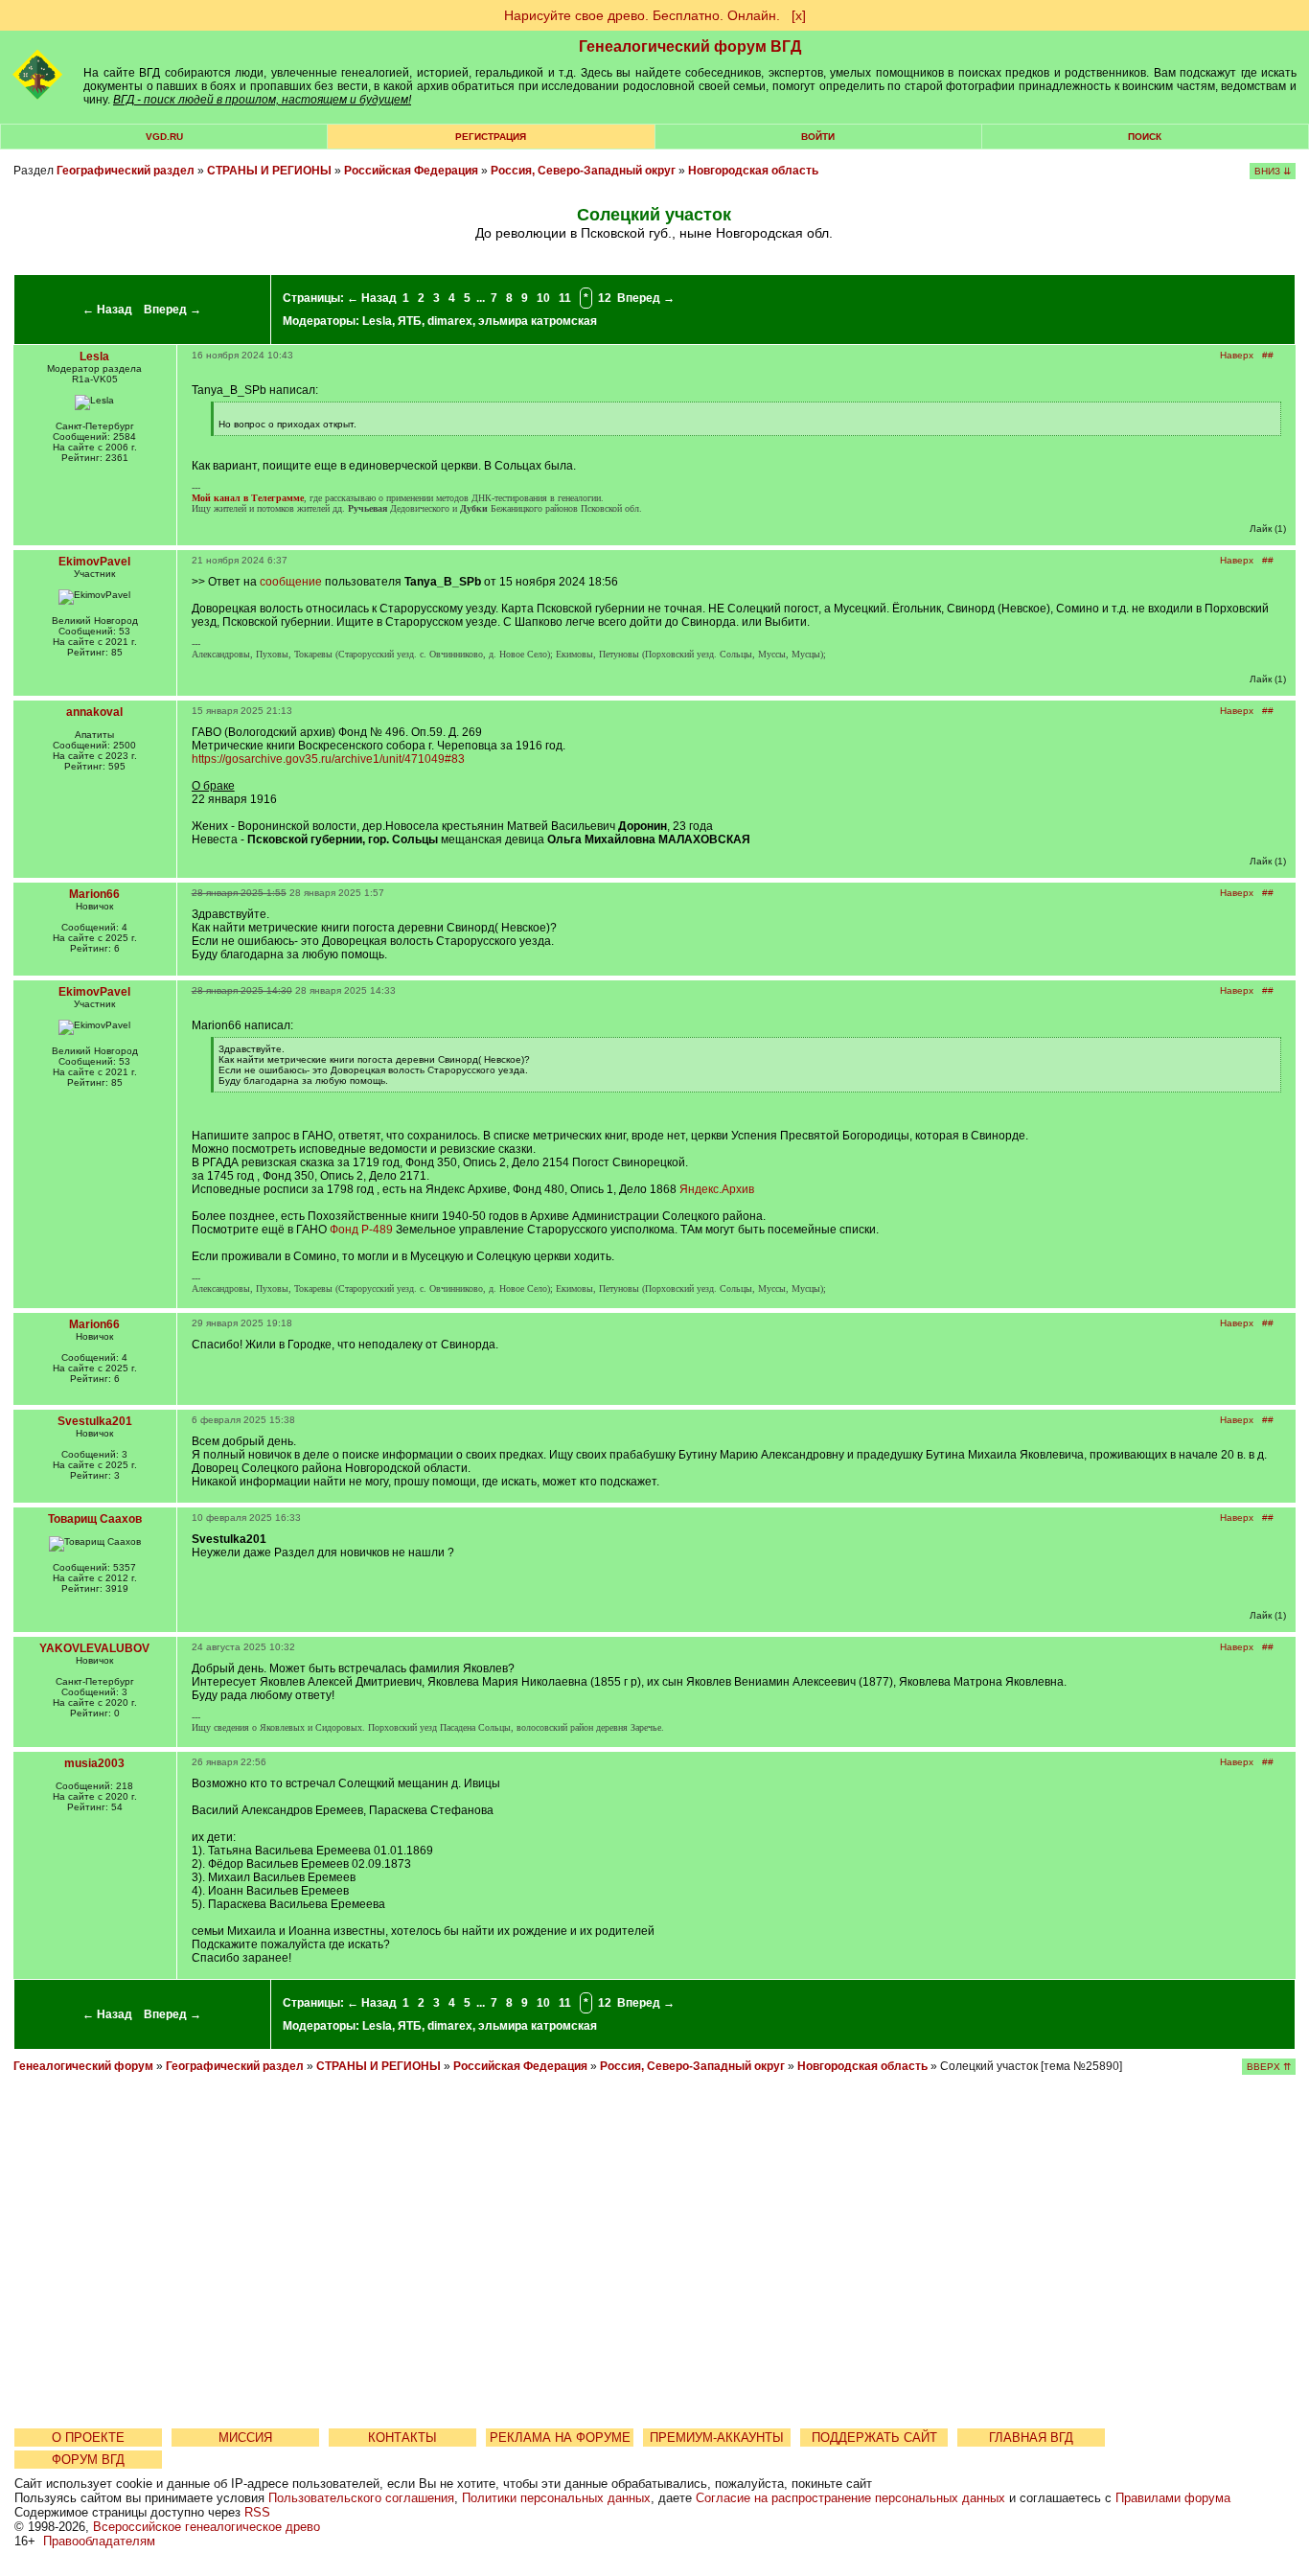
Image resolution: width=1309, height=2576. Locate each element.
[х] (799, 15)
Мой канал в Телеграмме (248, 498)
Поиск (1145, 137)
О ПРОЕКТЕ (88, 2438)
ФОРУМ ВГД (88, 2460)
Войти (818, 137)
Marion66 (94, 894)
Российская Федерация (411, 171)
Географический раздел (126, 171)
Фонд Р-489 (361, 1230)
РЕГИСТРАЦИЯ (491, 137)
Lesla (377, 321)
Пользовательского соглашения (361, 2498)
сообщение (291, 582)
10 (543, 298)
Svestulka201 (95, 1421)
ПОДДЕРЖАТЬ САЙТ (874, 2438)
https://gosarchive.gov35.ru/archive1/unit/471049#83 (328, 759)
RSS (257, 2512)
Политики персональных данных (556, 2498)
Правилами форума (1173, 2498)
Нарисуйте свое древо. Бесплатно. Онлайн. (642, 15)
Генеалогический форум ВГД (690, 46)
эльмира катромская (538, 321)
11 (565, 298)
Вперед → (172, 310)
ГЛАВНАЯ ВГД (1031, 2438)
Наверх (1237, 355)
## (1268, 355)
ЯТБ (410, 321)
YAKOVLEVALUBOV (94, 1648)
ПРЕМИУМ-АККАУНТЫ (717, 2438)
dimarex (450, 321)
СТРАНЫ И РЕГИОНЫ (269, 171)
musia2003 (94, 1763)
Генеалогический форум (83, 2066)
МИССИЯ (245, 2438)
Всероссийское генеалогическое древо (207, 2527)
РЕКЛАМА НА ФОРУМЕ (560, 2438)
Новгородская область (753, 171)
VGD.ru (164, 137)
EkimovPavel (94, 562)
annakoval (94, 712)
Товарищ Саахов (95, 1519)
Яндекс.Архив (717, 1189)
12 (605, 298)
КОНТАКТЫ (402, 2438)
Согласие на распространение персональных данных (850, 2498)
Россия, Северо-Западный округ (583, 171)
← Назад (107, 310)
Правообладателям (99, 2541)
